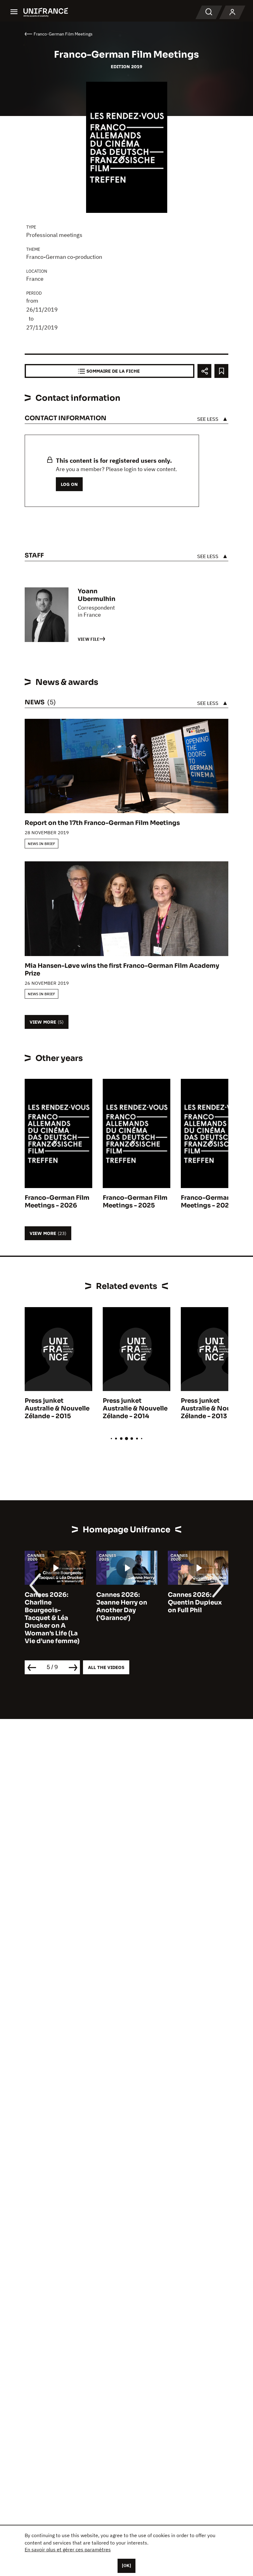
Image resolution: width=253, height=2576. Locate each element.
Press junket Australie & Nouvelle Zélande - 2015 (57, 1408)
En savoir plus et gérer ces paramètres (68, 2549)
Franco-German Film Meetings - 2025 (135, 1202)
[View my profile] (232, 12)
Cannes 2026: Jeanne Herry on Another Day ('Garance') (122, 1606)
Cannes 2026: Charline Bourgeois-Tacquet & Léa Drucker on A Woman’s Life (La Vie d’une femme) (52, 1618)
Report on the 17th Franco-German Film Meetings (102, 823)
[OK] (126, 2566)
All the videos (106, 1667)
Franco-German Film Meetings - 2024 (213, 1202)
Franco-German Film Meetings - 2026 (57, 1202)
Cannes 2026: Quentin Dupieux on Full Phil (195, 1603)
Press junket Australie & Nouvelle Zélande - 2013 (213, 1408)
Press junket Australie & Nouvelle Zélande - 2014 (135, 1408)
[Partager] (204, 371)
